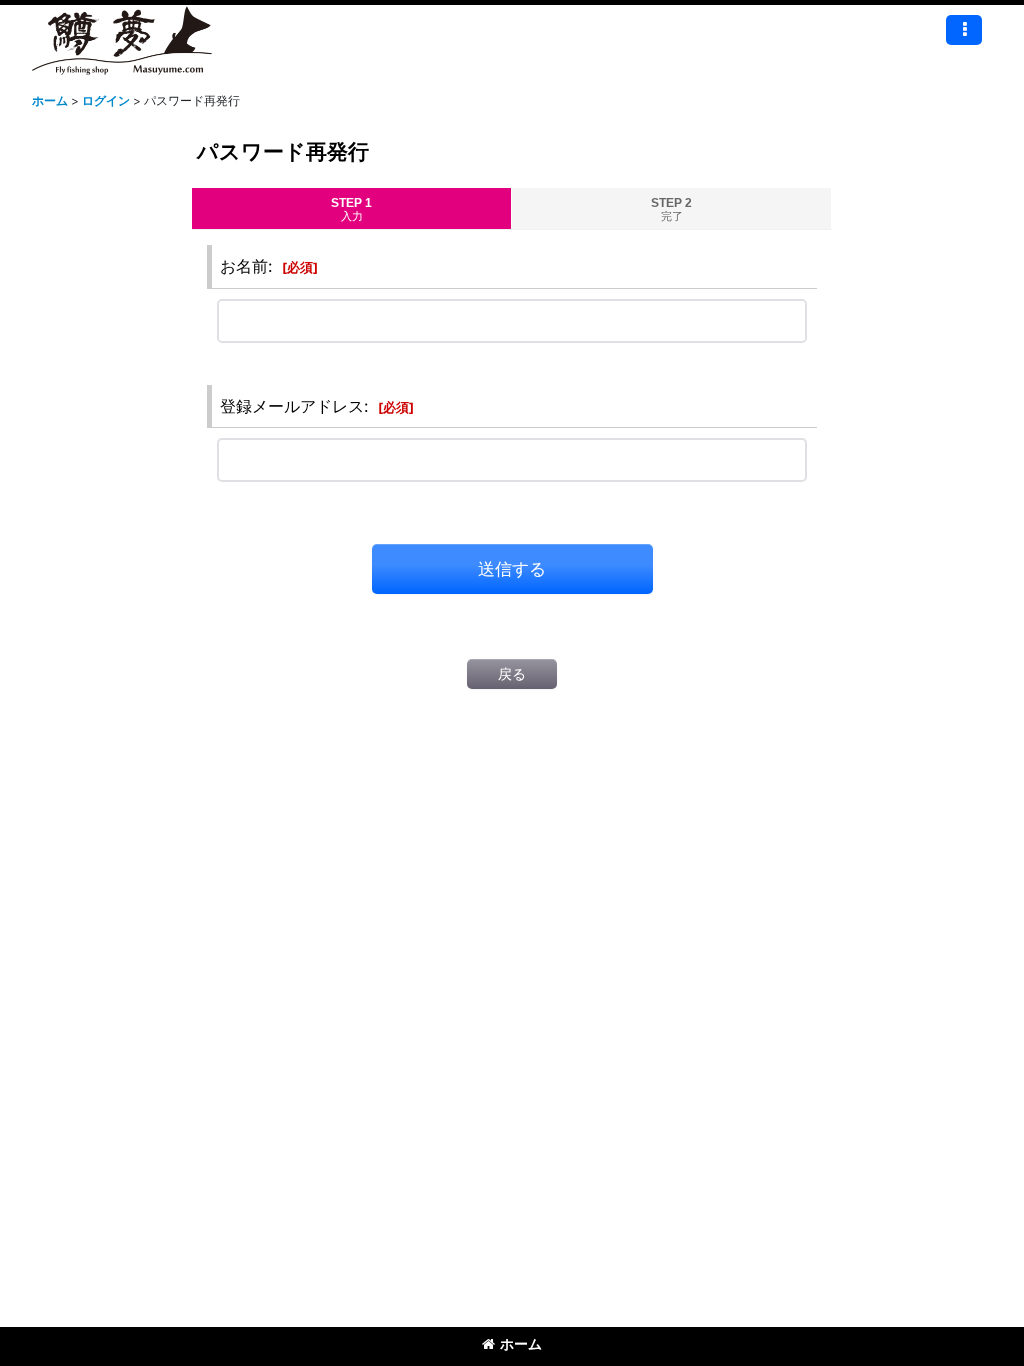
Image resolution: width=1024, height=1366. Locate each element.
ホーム (521, 1343)
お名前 (244, 266)
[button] (964, 30)
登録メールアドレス (292, 406)
